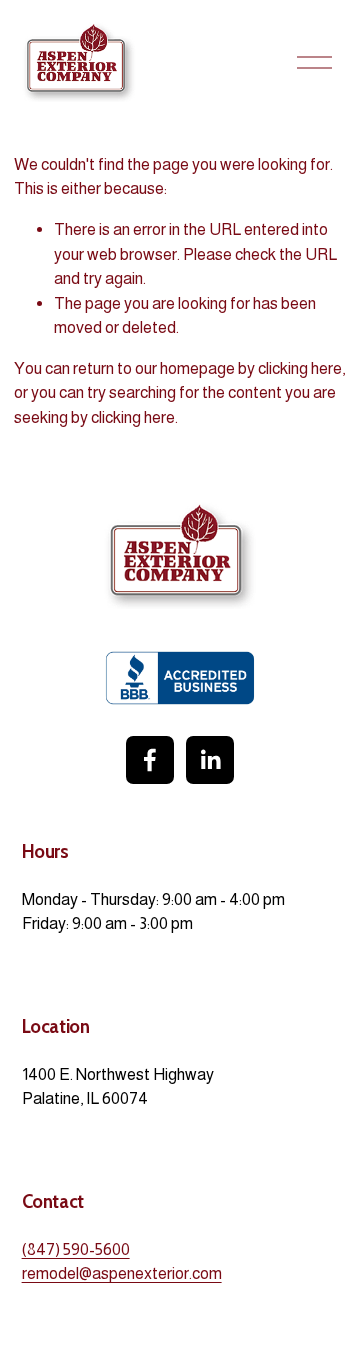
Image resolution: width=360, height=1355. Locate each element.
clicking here (300, 368)
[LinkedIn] (210, 760)
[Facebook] (150, 760)
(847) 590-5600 (76, 1249)
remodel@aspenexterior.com (122, 1273)
